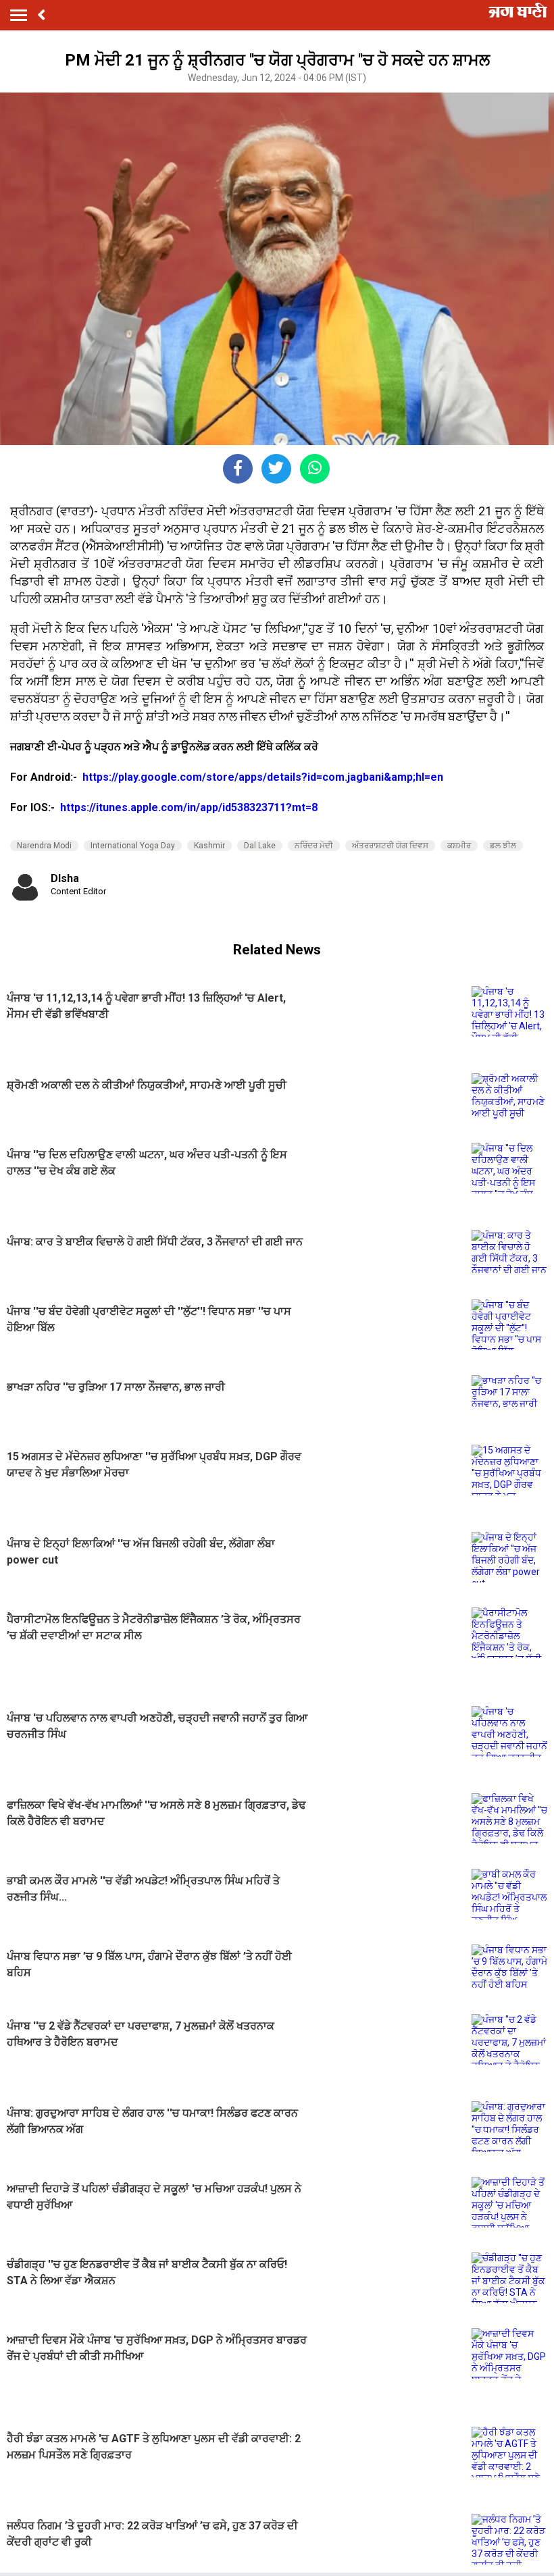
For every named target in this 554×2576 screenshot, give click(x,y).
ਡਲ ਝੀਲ (503, 846)
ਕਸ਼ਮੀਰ (459, 846)
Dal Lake (260, 846)
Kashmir (209, 846)
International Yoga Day (133, 846)
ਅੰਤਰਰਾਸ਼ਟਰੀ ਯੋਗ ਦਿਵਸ (390, 846)
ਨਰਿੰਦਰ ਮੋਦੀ (314, 846)
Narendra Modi (44, 846)
